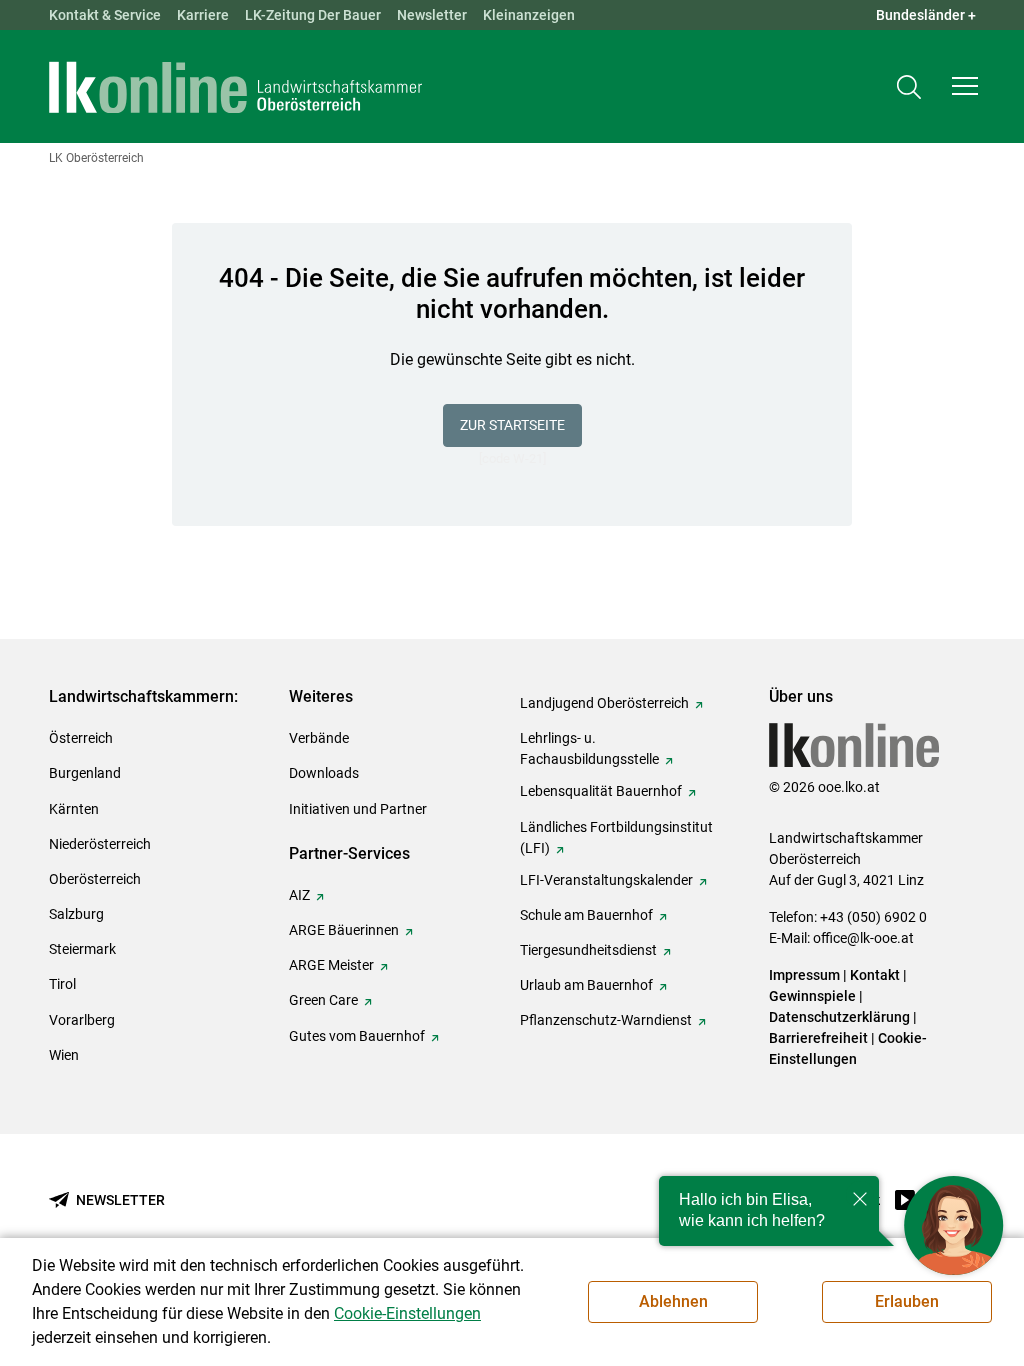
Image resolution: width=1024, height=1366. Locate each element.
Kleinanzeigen (529, 15)
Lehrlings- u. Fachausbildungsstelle (589, 748)
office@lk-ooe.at (863, 938)
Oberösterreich (95, 879)
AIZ (299, 895)
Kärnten (74, 809)
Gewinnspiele (812, 996)
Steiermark (82, 949)
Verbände (319, 738)
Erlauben (907, 1301)
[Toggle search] (909, 86)
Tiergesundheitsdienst (588, 950)
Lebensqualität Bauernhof (601, 791)
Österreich (81, 738)
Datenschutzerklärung (839, 1017)
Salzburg (76, 914)
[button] (965, 86)
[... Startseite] (236, 87)
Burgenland (85, 773)
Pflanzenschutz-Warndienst (606, 1020)
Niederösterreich (100, 844)
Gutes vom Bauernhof (357, 1036)
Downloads (324, 773)
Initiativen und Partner (358, 809)
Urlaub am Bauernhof (586, 985)
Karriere (203, 15)
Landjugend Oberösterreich (604, 703)
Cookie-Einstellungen (407, 1313)
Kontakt (875, 975)
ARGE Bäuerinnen (344, 930)
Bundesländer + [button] (926, 15)
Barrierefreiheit (818, 1038)
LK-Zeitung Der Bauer (313, 15)
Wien (64, 1055)
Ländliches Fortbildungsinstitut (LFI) (616, 837)
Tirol (62, 984)
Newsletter (432, 15)
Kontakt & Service (105, 15)
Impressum (804, 975)
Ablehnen (673, 1301)
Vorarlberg (82, 1020)
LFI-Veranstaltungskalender (606, 880)
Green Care (323, 1000)
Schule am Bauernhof (586, 915)
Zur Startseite (512, 425)
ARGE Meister (331, 965)
